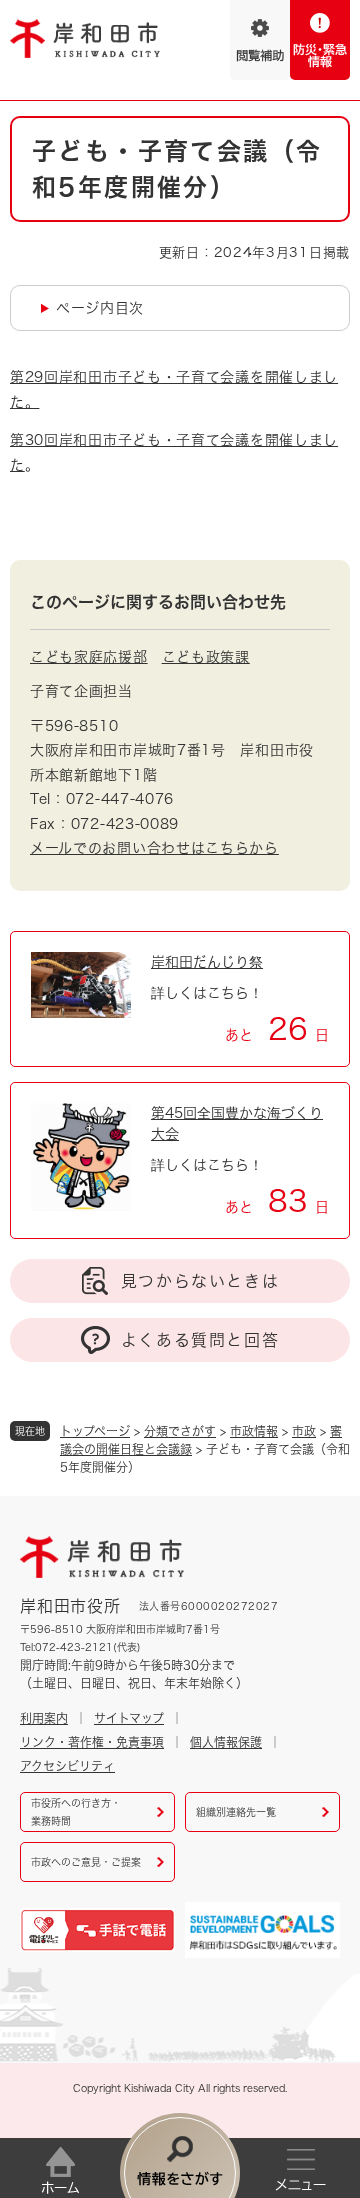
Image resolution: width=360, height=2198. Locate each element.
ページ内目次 (100, 308)
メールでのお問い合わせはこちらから (154, 848)
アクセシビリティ (67, 1766)
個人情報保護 (226, 1742)
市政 (304, 1431)
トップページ (95, 1431)
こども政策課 (206, 657)
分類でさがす (180, 1431)
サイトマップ (129, 1718)
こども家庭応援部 (89, 657)
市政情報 (254, 1431)
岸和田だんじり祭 (207, 962)
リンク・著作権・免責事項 (92, 1742)
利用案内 (44, 1718)
